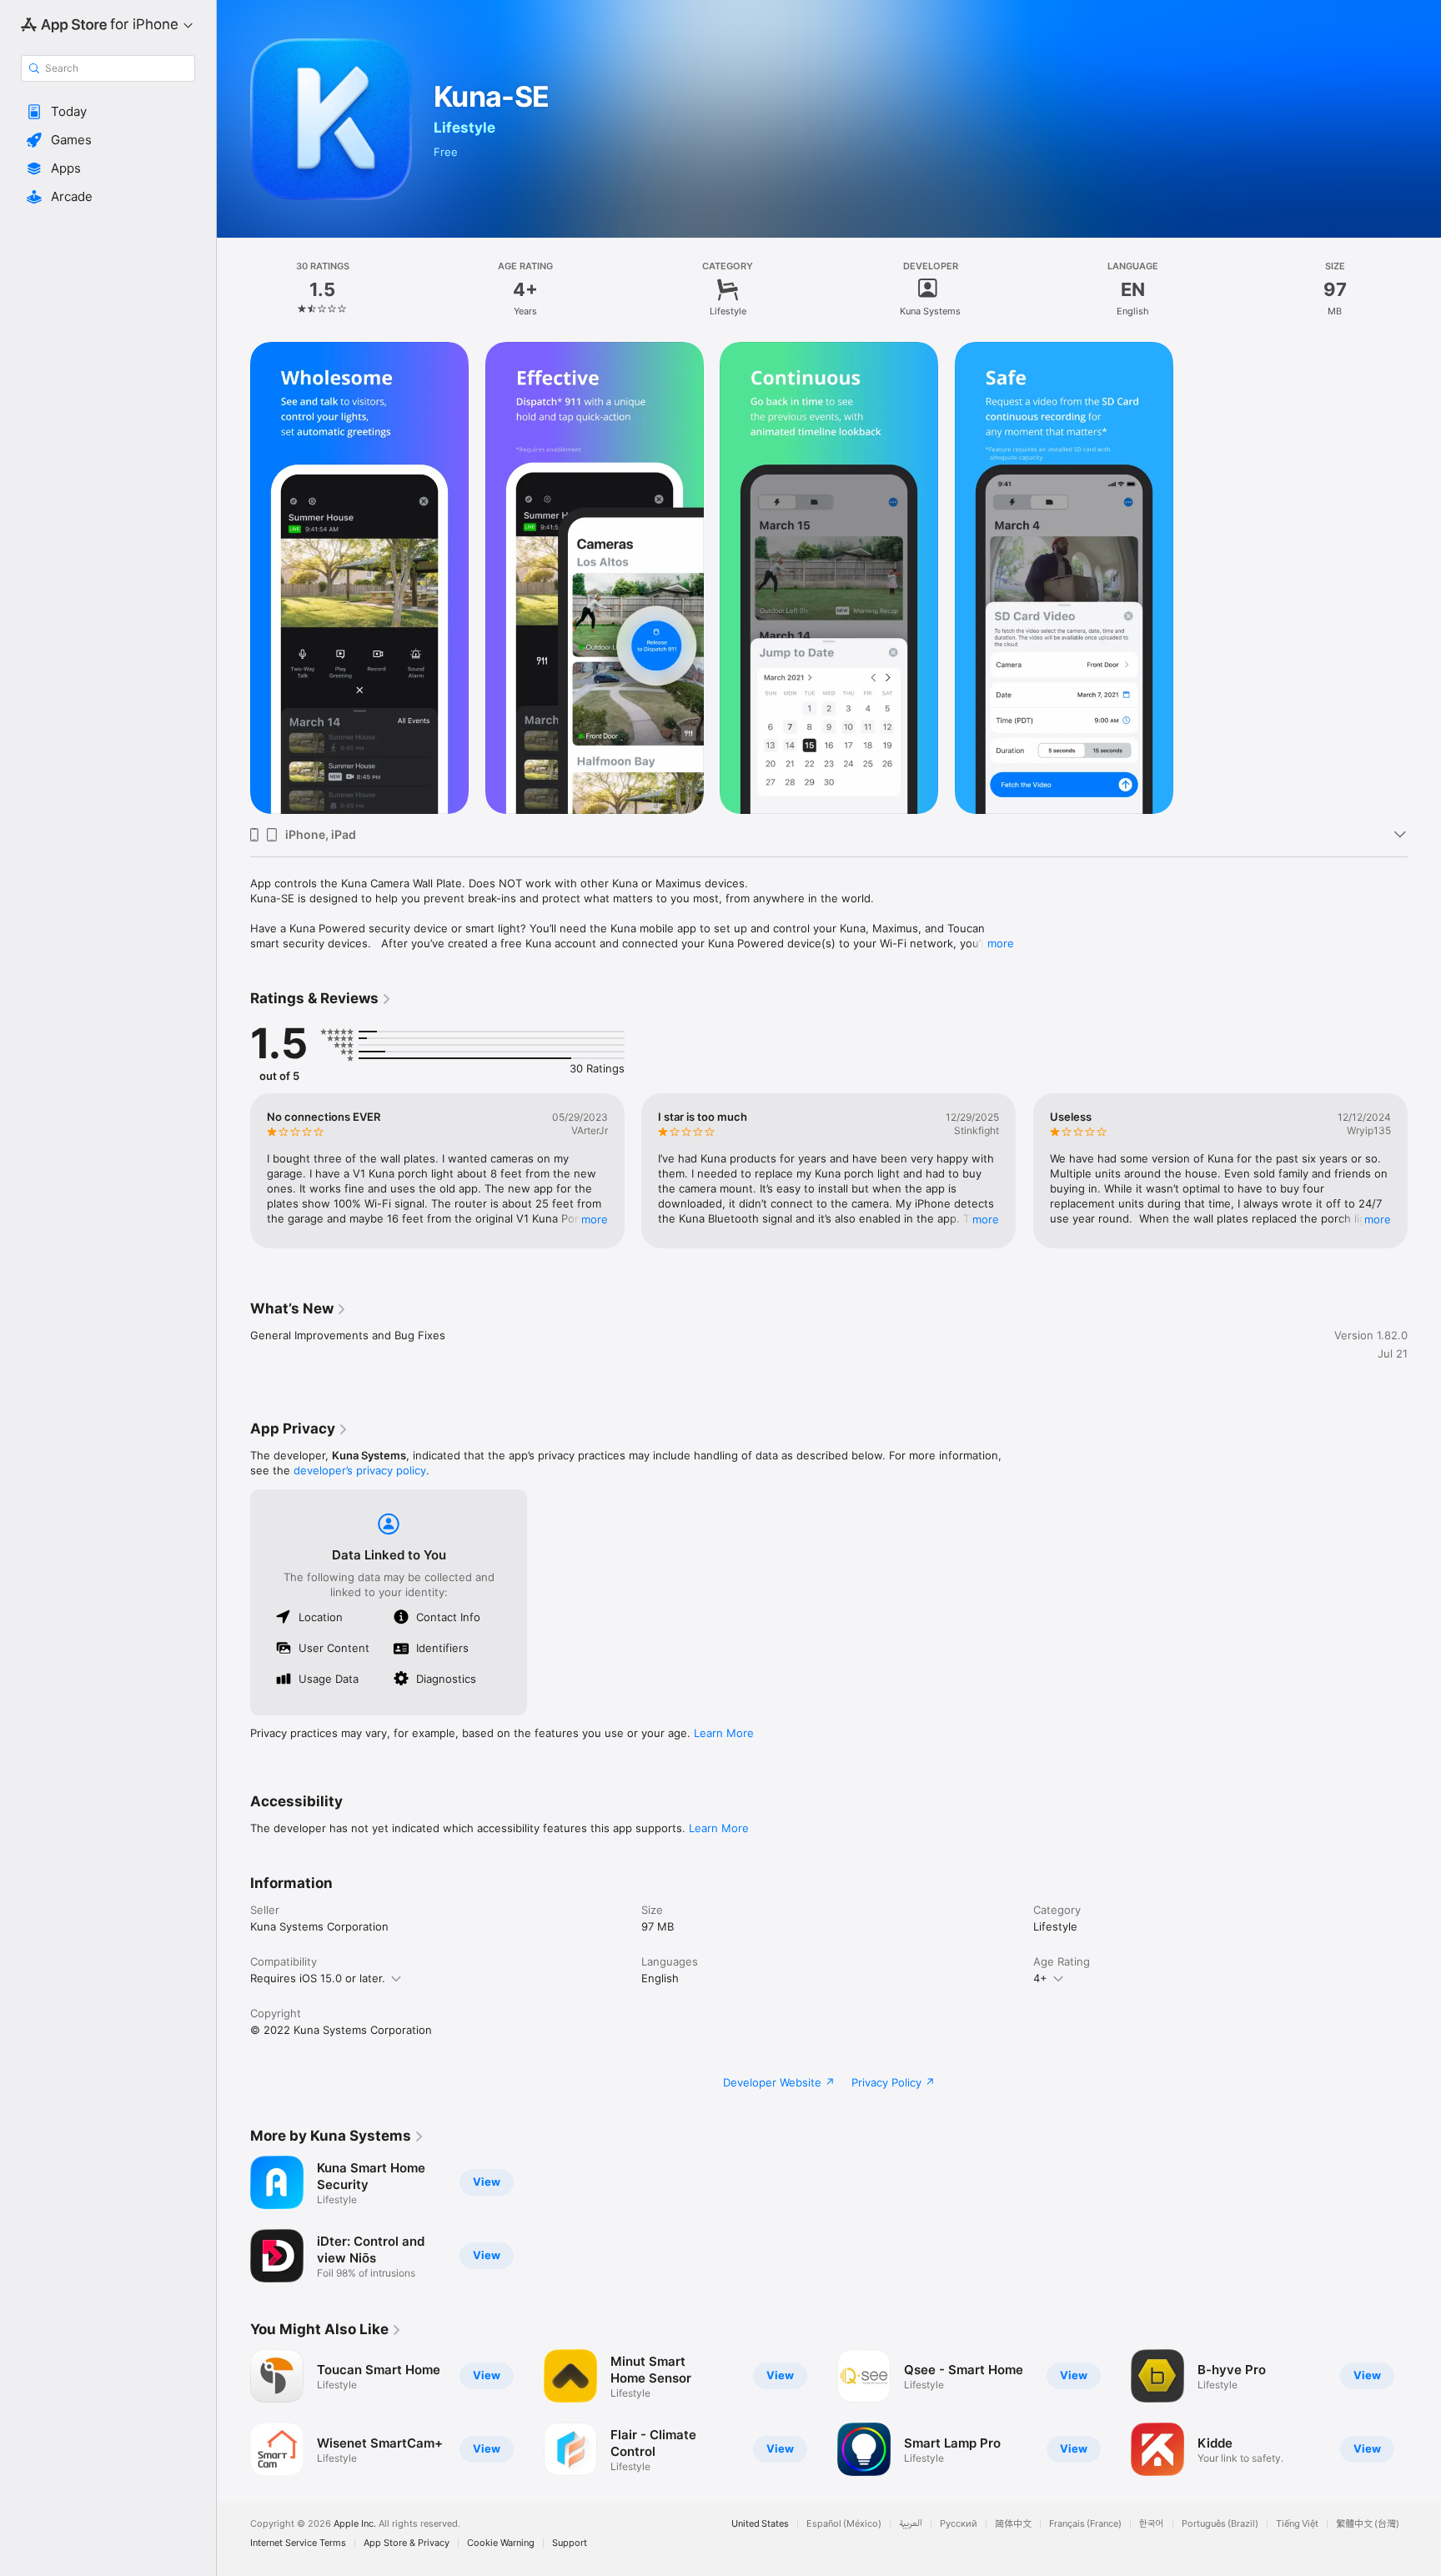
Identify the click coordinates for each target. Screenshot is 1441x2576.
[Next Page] (1424, 1171)
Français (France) (1085, 2524)
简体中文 (1013, 2524)
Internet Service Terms (298, 2543)
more (1001, 943)
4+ (1040, 1978)
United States (760, 2524)
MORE (595, 1219)
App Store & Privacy (407, 2543)
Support (570, 2543)
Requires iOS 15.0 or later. (318, 1978)
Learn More (724, 1733)
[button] (108, 112)
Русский (959, 2524)
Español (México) (844, 2524)
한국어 (1152, 2524)
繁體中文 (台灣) (1368, 2524)
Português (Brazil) (1220, 2524)
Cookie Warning (501, 2543)
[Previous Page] (233, 1171)
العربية (911, 2524)
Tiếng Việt (1297, 2524)
